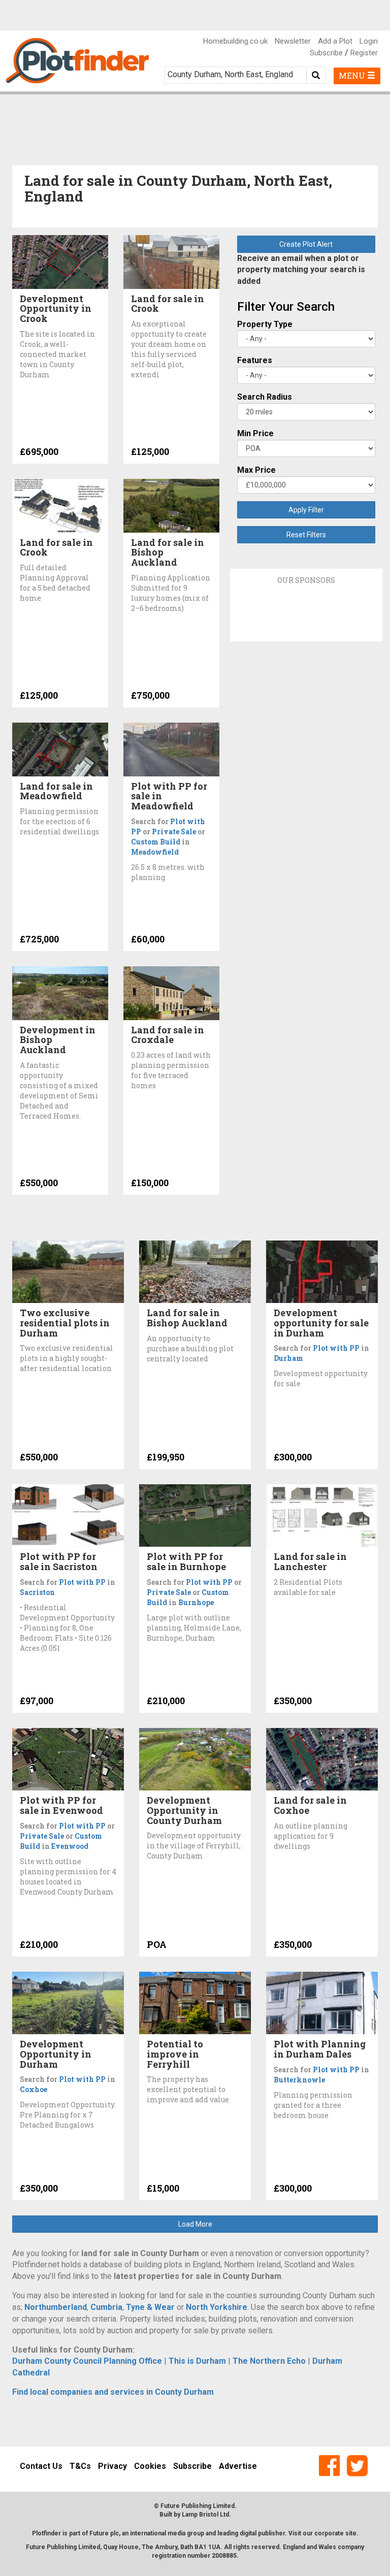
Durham (288, 1358)
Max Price (256, 470)
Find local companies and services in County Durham (113, 2392)
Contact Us (41, 2466)
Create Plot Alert (306, 244)
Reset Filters (306, 535)
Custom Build (156, 842)
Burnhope (196, 1602)
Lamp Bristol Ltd (205, 2515)
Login (369, 41)
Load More (195, 2224)
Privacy (112, 2466)
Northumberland (56, 2307)
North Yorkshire (217, 2307)
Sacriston (37, 1592)
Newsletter (293, 41)
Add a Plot (335, 41)
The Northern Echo (269, 2361)
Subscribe (326, 53)
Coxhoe (34, 2089)
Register (364, 53)
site (351, 2533)
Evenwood (70, 1846)
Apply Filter (306, 510)
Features (255, 360)
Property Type (265, 324)
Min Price (255, 433)
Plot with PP (336, 1348)
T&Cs (80, 2466)
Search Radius (265, 397)
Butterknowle (299, 2080)
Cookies (150, 2466)
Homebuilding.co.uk (235, 41)
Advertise (238, 2466)
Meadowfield (155, 852)
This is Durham (197, 2361)
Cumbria (106, 2307)
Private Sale (174, 832)
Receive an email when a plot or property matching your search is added (301, 270)
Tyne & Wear (150, 2307)
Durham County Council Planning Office (87, 2361)
